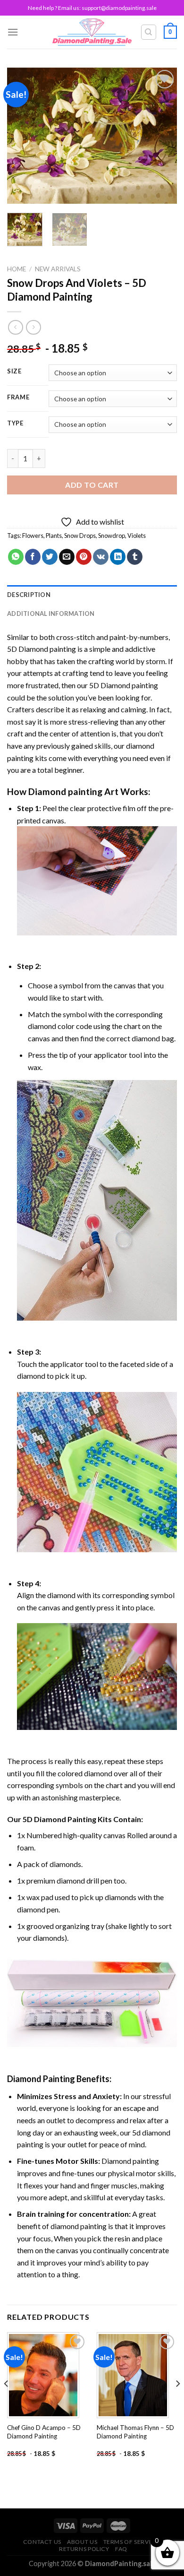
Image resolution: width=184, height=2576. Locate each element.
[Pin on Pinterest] (84, 557)
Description (29, 595)
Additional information (51, 614)
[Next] (162, 136)
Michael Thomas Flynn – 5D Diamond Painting (135, 2432)
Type (15, 424)
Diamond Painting (41, 2079)
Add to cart (92, 485)
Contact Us (42, 2542)
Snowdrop (112, 536)
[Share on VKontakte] (101, 557)
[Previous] (22, 136)
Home (17, 269)
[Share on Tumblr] (135, 557)
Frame (18, 398)
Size (14, 372)
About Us (82, 2542)
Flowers (33, 536)
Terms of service (131, 2542)
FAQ (121, 2549)
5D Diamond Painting (59, 1819)
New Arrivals (58, 269)
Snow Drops (80, 536)
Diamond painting (65, 791)
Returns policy (84, 2549)
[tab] (92, 595)
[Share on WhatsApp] (16, 557)
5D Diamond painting (42, 649)
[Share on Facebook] (33, 557)
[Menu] (13, 32)
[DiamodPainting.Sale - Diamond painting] (92, 32)
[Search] (149, 32)
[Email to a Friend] (67, 557)
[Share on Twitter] (50, 557)
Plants (54, 536)
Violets (137, 536)
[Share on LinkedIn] (118, 557)
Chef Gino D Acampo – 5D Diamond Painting (44, 2432)
